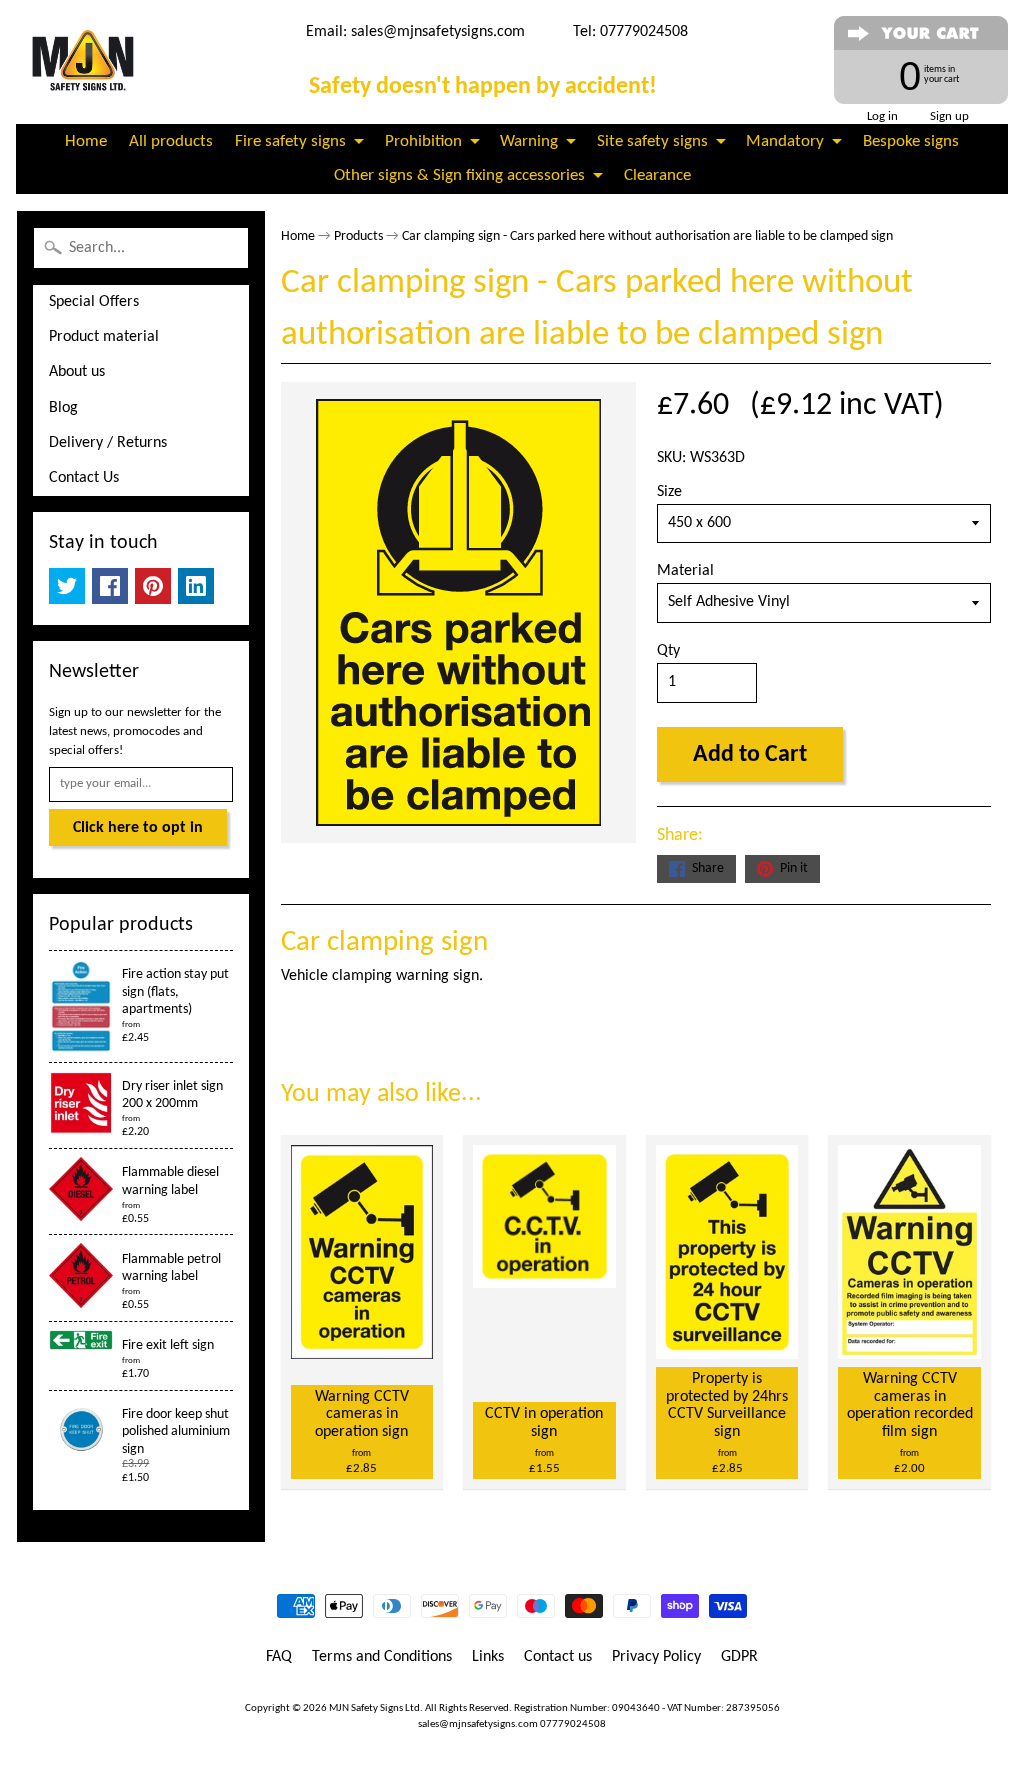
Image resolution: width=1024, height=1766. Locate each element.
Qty (668, 651)
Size (669, 492)
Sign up (949, 116)
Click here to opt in (138, 828)
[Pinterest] (153, 586)
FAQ (279, 1657)
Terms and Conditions (382, 1657)
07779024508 (573, 1724)
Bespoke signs (911, 141)
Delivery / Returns (108, 443)
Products (358, 236)
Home (86, 141)
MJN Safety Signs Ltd (374, 1708)
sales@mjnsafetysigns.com (438, 32)
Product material (104, 337)
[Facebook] (110, 586)
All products (171, 141)
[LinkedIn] (196, 586)
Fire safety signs (290, 141)
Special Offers (94, 302)
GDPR (739, 1657)
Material (685, 571)
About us (77, 372)
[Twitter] (67, 586)
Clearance (657, 175)
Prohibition (423, 141)
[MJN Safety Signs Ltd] (86, 62)
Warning (529, 141)
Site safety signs (652, 141)
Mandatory (785, 141)
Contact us (558, 1657)
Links (488, 1657)
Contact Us (84, 478)
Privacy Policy (656, 1657)
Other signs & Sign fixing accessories (459, 175)
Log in (882, 116)
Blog (63, 408)
